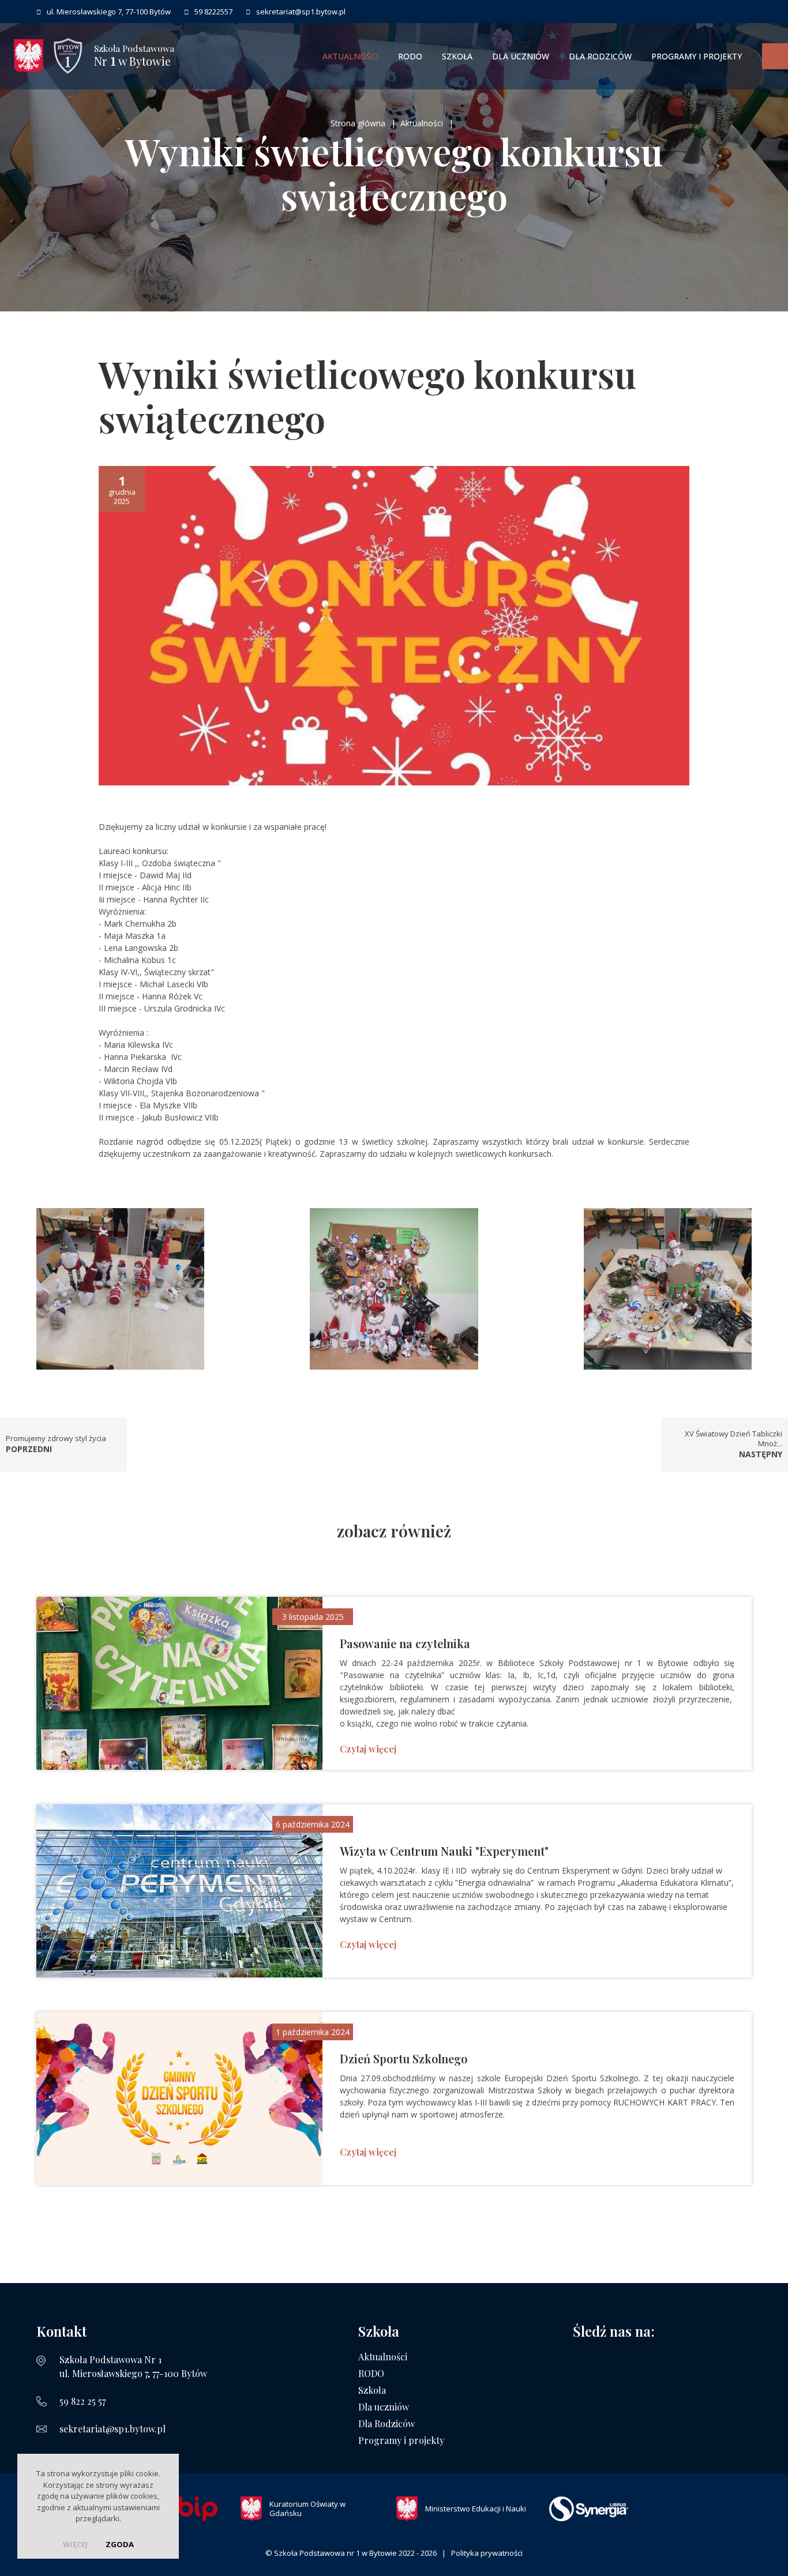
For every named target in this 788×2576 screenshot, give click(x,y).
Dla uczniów (521, 56)
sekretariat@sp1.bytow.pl (112, 2429)
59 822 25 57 (82, 2401)
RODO (410, 56)
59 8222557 (213, 12)
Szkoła (457, 56)
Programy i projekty (697, 56)
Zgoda (120, 2544)
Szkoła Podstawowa (134, 56)
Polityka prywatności (487, 2553)
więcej (75, 2544)
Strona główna (358, 123)
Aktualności (350, 56)
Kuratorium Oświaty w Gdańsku (307, 2509)
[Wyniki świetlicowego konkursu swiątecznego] (394, 625)
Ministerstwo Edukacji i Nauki (476, 2509)
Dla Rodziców (600, 56)
